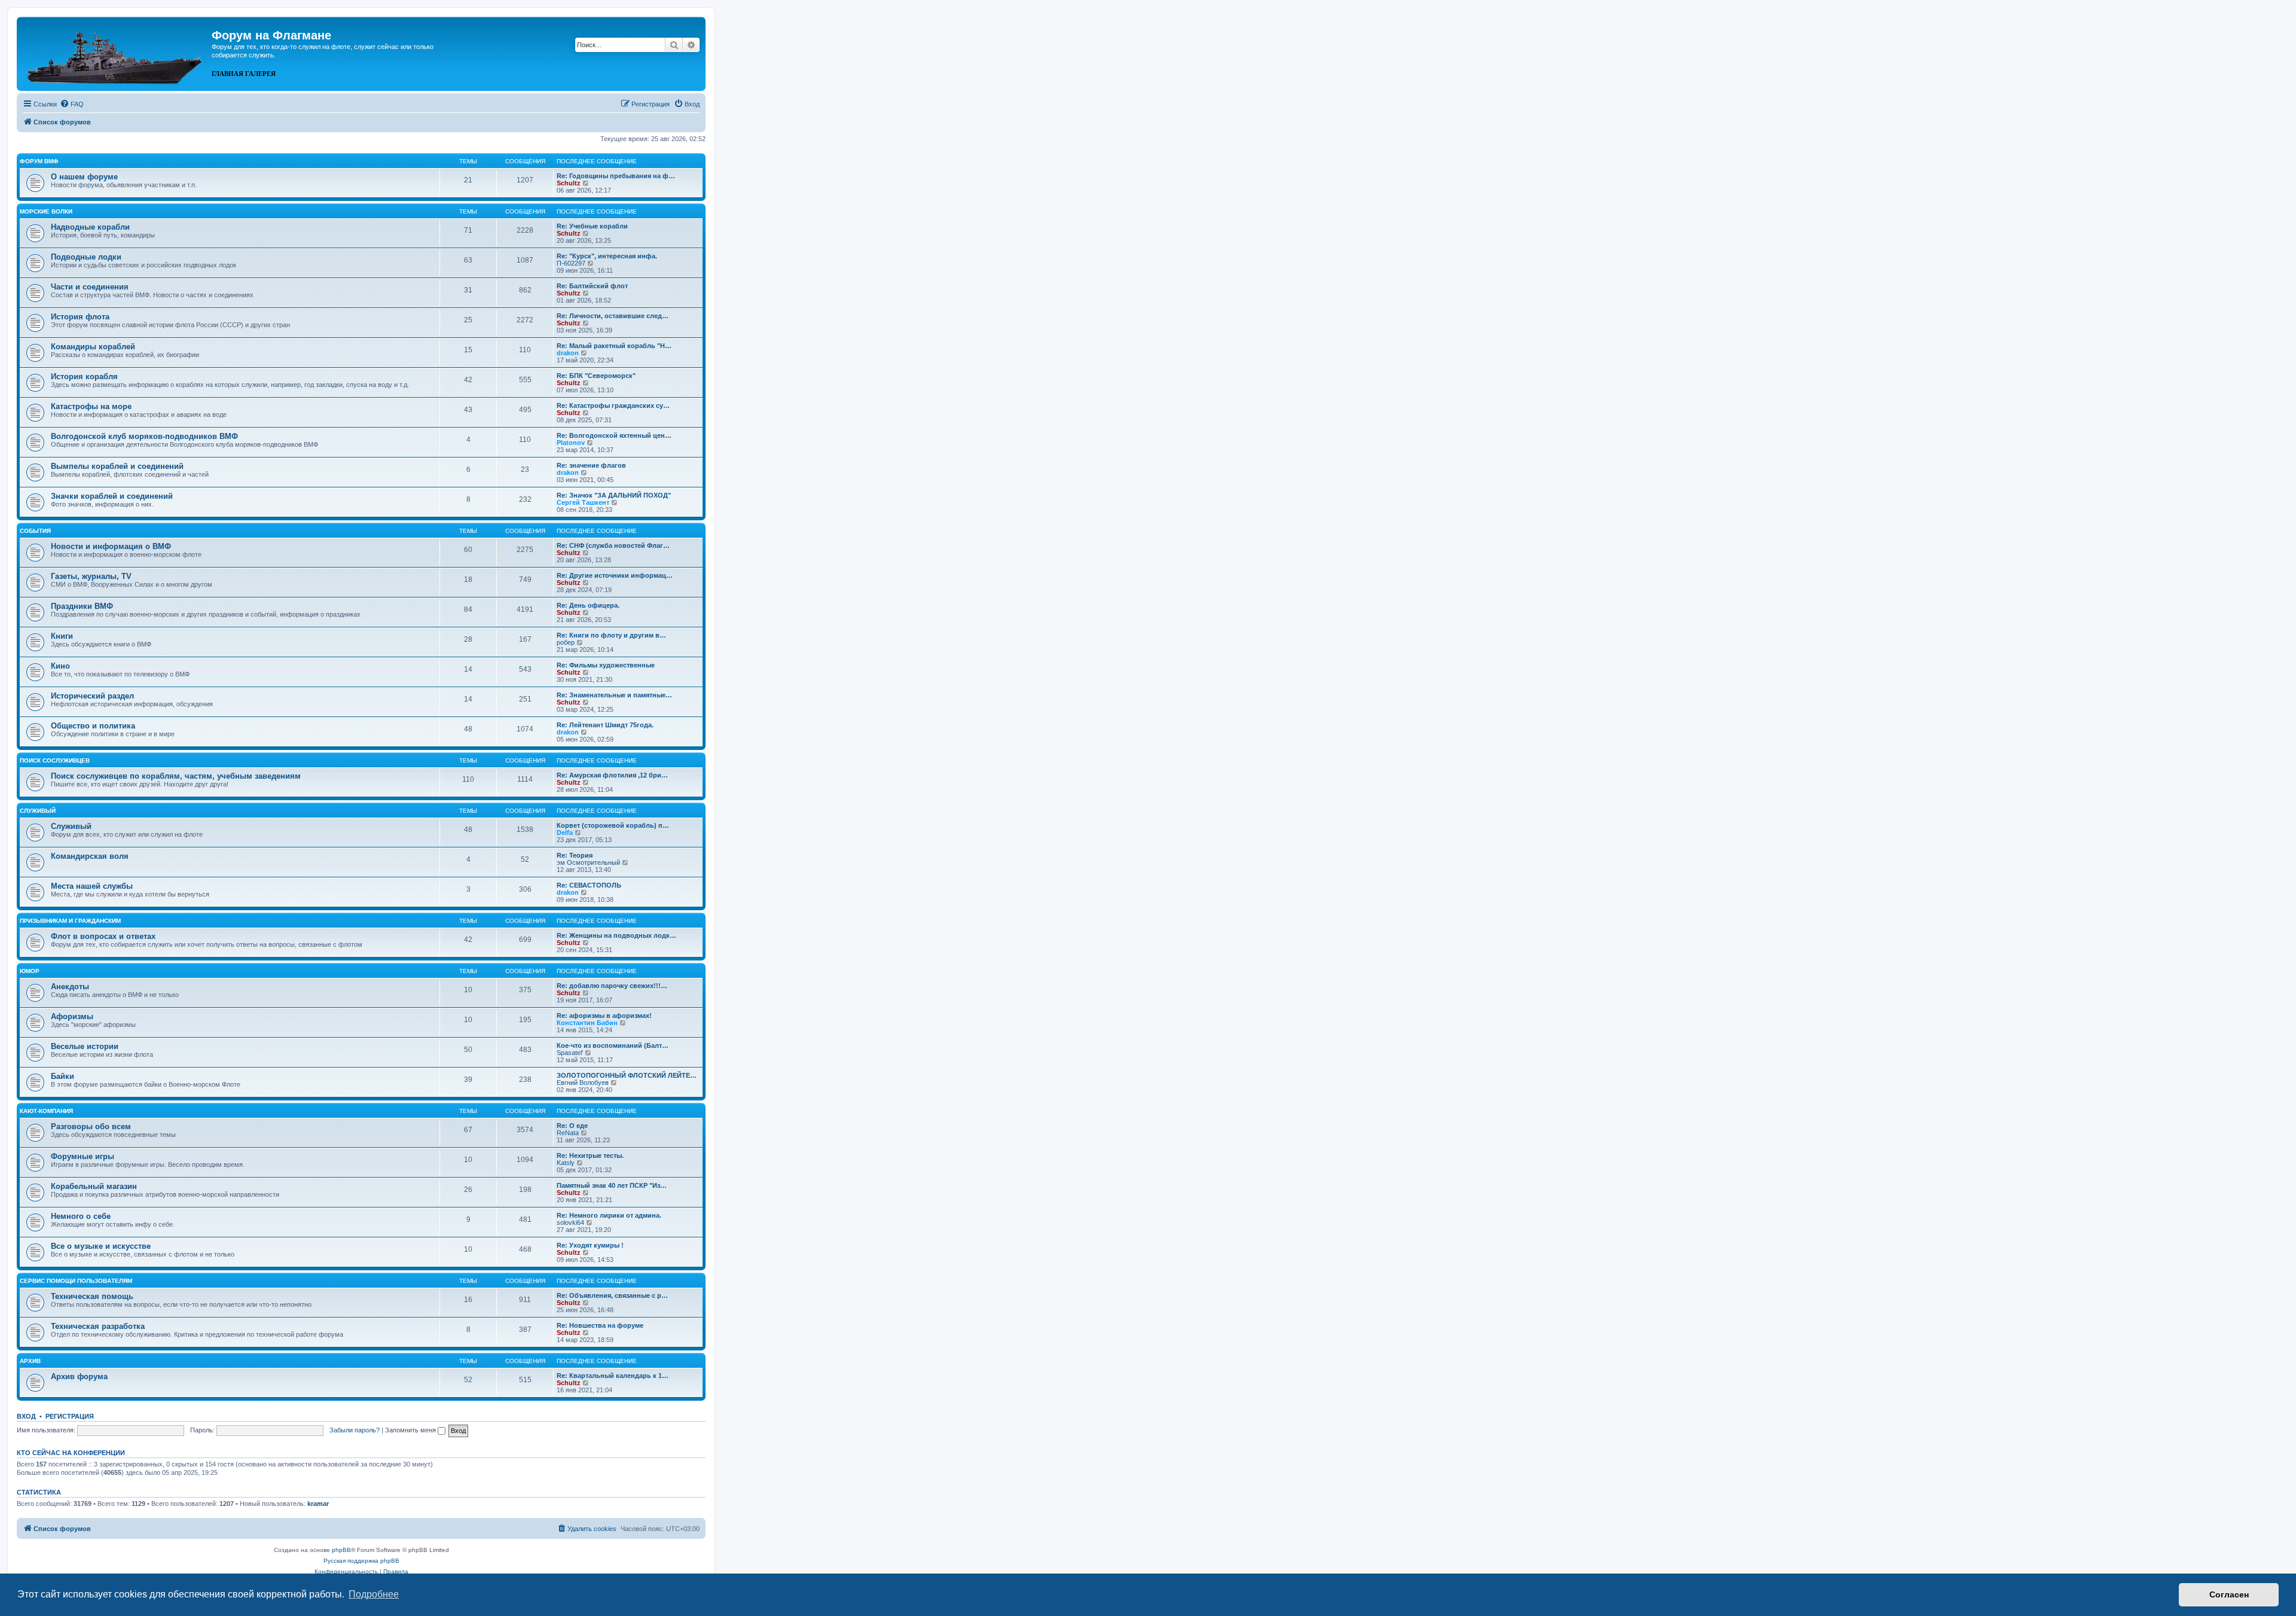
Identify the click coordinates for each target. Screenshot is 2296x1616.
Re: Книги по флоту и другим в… (611, 635)
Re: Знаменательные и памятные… (614, 695)
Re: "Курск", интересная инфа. (607, 256)
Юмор (30, 971)
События (35, 531)
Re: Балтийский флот (592, 286)
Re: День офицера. (588, 605)
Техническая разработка (98, 1326)
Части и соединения (90, 287)
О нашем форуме (84, 177)
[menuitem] (72, 104)
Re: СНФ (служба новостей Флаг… (613, 545)
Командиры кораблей (93, 347)
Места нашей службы (92, 886)
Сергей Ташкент (583, 502)
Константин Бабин (587, 1023)
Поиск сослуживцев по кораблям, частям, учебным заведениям (176, 776)
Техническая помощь (92, 1296)
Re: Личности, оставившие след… (613, 316)
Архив (30, 1361)
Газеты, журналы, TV (91, 576)
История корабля (84, 376)
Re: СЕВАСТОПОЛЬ (589, 885)
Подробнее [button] (374, 1594)
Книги (62, 636)
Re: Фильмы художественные (606, 665)
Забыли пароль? (355, 1430)
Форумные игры (83, 1156)
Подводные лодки (86, 257)
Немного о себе (81, 1216)
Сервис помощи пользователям (76, 1281)
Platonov (571, 443)
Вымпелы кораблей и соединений (117, 466)
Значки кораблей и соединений (112, 496)
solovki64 (570, 1222)
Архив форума (79, 1376)
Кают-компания (46, 1111)
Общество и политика (93, 726)
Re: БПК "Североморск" (596, 376)
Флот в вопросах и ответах (103, 936)
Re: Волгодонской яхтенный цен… (614, 435)
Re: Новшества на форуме (600, 1325)
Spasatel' (570, 1053)
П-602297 (571, 263)
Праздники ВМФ (82, 606)
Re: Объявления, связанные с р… (612, 1295)
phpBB (341, 1550)
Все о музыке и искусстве (101, 1246)
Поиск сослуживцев (55, 760)
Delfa (565, 833)
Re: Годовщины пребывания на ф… (616, 176)
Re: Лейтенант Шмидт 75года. (605, 725)
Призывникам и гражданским (70, 921)
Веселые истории (85, 1046)
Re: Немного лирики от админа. (609, 1215)
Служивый (38, 811)
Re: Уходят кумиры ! (590, 1245)
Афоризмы (72, 1016)
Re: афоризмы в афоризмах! (604, 1016)
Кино (60, 666)
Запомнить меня (411, 1430)
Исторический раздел (92, 696)
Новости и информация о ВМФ (111, 546)
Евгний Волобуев (583, 1083)
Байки (62, 1076)
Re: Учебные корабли (592, 226)
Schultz (569, 183)
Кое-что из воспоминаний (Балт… (613, 1045)
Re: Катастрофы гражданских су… (613, 405)
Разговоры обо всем (91, 1126)
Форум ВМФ (39, 161)
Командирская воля (90, 856)
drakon (568, 353)
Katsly (566, 1163)
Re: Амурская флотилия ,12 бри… (612, 775)
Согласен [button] (2229, 1594)
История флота (80, 317)
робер (566, 642)
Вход (26, 1416)
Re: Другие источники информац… (615, 575)
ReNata (568, 1133)
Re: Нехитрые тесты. (590, 1155)
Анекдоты (70, 987)
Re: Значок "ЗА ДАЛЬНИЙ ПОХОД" (614, 495)
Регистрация (70, 1416)
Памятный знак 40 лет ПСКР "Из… (612, 1185)
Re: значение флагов (591, 465)
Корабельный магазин (94, 1186)
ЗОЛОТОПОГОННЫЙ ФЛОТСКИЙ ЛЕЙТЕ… (627, 1075)
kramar (318, 1504)
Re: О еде (572, 1126)
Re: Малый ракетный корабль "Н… (614, 346)
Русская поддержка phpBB (361, 1561)
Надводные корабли (90, 227)
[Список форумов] (116, 53)
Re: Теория (575, 855)
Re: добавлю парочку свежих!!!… (612, 986)
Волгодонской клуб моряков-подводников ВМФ (144, 436)
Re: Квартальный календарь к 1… (613, 1376)
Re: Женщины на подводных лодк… (616, 935)
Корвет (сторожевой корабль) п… (613, 825)
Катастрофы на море (91, 406)
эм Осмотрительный (588, 862)
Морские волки (46, 211)
